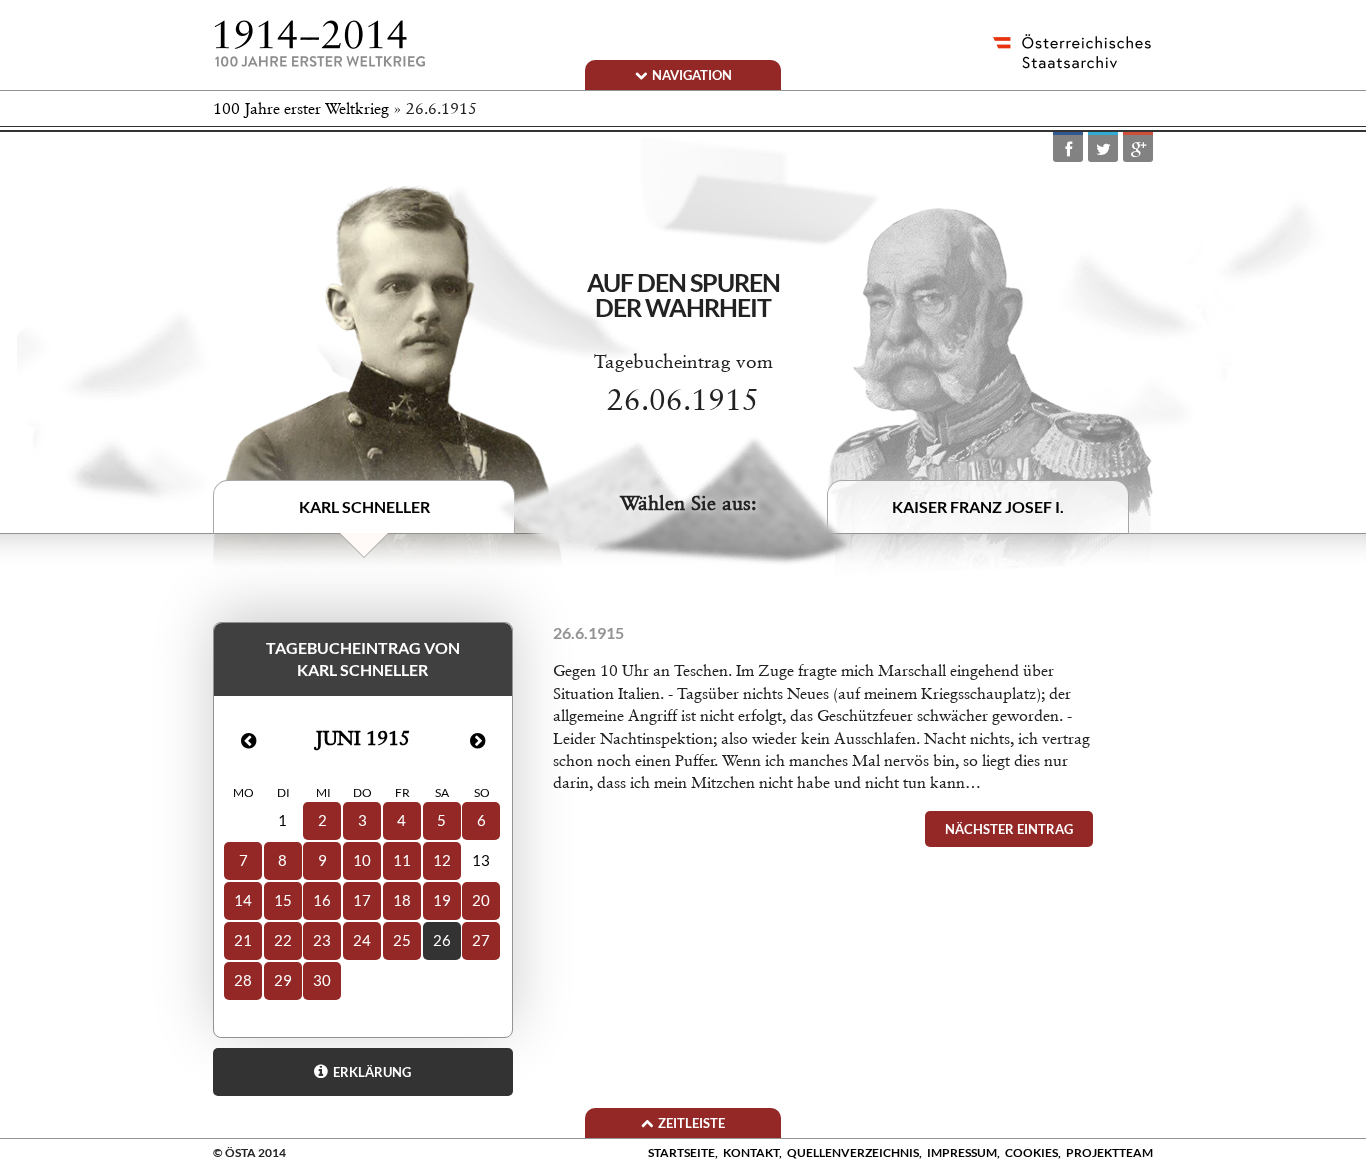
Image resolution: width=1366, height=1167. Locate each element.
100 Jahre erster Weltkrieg (301, 108)
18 (402, 900)
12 (442, 860)
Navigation (692, 75)
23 (322, 940)
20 (481, 900)
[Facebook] (1068, 148)
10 (362, 860)
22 (283, 940)
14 (243, 900)
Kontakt (751, 1152)
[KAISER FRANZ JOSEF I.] (990, 390)
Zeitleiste (691, 1123)
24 (362, 940)
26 (442, 940)
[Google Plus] (1138, 148)
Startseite (681, 1152)
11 (402, 860)
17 (362, 900)
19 (442, 900)
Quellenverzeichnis (853, 1152)
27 (481, 940)
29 (283, 980)
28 (243, 980)
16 (322, 900)
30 (322, 980)
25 (402, 940)
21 (243, 940)
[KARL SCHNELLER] (388, 378)
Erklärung (372, 1072)
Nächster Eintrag (1009, 829)
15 (283, 900)
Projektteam (1109, 1152)
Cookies (1031, 1152)
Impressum (962, 1152)
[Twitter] (1103, 148)
